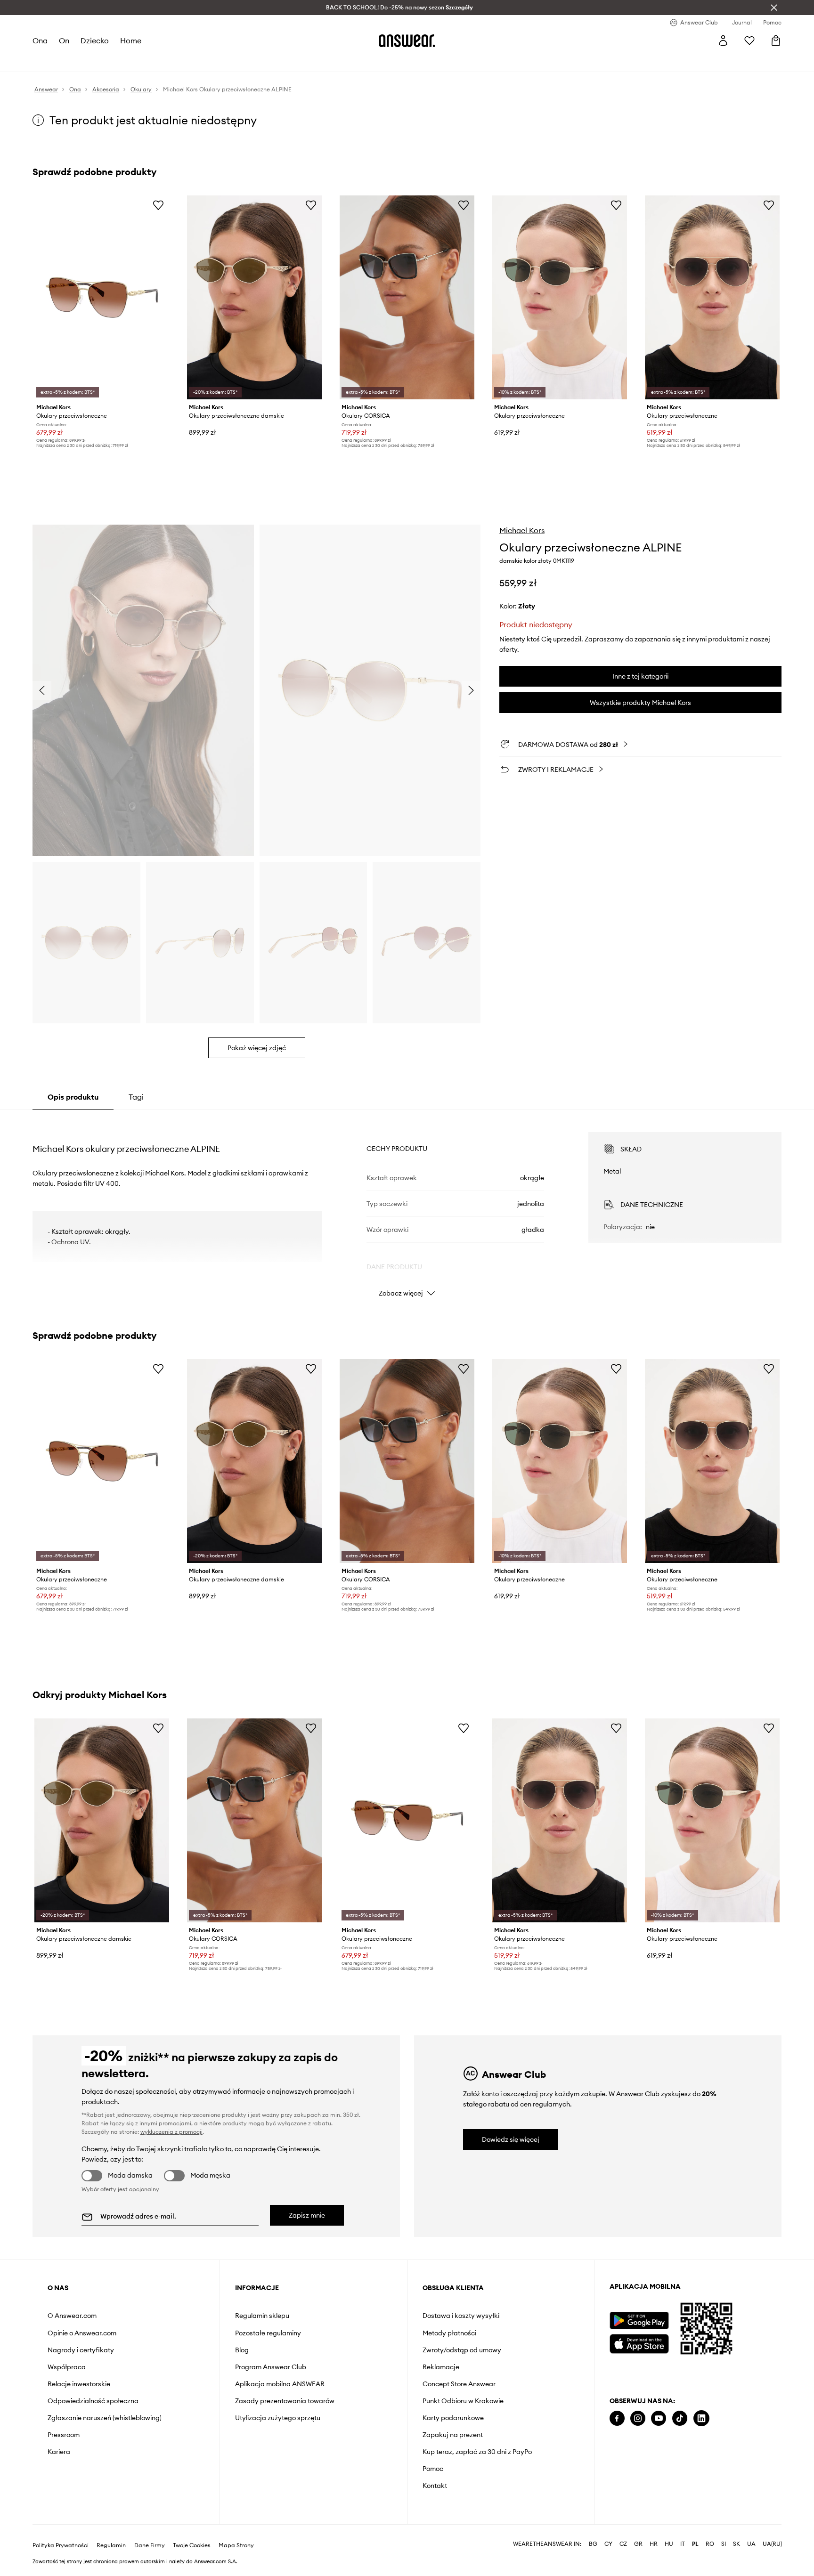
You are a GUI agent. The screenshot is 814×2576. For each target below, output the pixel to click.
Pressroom (64, 2435)
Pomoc (433, 2469)
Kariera (59, 2452)
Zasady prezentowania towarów (285, 2401)
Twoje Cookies (192, 2545)
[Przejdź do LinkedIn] (701, 2418)
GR (638, 2544)
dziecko (95, 41)
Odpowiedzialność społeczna (93, 2401)
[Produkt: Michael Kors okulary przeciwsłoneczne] (102, 297)
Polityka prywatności (61, 2545)
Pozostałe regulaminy (268, 2333)
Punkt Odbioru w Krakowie (463, 2401)
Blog (242, 2350)
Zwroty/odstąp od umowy (462, 2350)
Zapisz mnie (307, 2215)
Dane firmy (150, 2545)
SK (737, 2544)
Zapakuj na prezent (453, 2435)
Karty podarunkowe (453, 2418)
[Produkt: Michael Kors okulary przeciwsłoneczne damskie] (254, 297)
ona (40, 41)
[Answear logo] (407, 41)
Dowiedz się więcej (511, 2139)
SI (724, 2544)
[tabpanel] (407, 1206)
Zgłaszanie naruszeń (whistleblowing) (105, 2418)
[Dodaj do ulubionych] (158, 205)
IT (683, 2544)
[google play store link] (639, 2321)
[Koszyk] (776, 41)
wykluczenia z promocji (171, 2132)
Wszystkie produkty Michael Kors (640, 703)
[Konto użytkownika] (723, 41)
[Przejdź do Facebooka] (617, 2418)
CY (608, 2544)
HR (654, 2544)
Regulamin (111, 2545)
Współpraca (67, 2367)
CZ (623, 2544)
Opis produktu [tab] (73, 1097)
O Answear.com (72, 2316)
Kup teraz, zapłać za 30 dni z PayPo (477, 2452)
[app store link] (639, 2343)
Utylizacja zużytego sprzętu (278, 2418)
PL (695, 2544)
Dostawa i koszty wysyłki (461, 2316)
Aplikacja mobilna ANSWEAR (280, 2384)
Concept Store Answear (459, 2384)
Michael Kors (522, 530)
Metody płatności (449, 2333)
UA (751, 2544)
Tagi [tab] (136, 1097)
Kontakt (435, 2486)
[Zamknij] (774, 8)
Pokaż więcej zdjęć (257, 1048)
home (131, 41)
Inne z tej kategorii (640, 676)
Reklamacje (441, 2367)
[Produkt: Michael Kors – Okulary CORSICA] (407, 297)
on (64, 41)
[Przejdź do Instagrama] (638, 2418)
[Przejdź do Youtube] (659, 2418)
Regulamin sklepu (262, 2316)
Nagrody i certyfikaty (81, 2350)
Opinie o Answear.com (82, 2333)
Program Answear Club (271, 2367)
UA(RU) (772, 2544)
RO (710, 2544)
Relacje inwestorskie (79, 2384)
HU (669, 2544)
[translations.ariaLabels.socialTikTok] (680, 2418)
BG (593, 2544)
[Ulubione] (749, 41)
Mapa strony (236, 2545)
